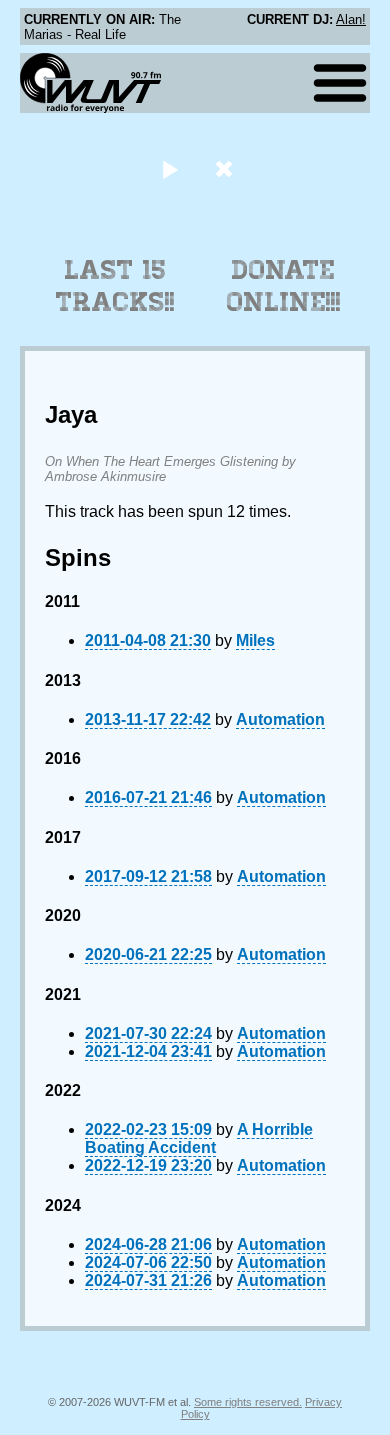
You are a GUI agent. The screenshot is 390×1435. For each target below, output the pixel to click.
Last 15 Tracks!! (115, 286)
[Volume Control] (226, 168)
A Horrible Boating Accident (199, 1138)
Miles (255, 640)
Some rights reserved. (248, 1402)
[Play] (169, 168)
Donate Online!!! (284, 286)
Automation (280, 719)
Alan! (351, 19)
